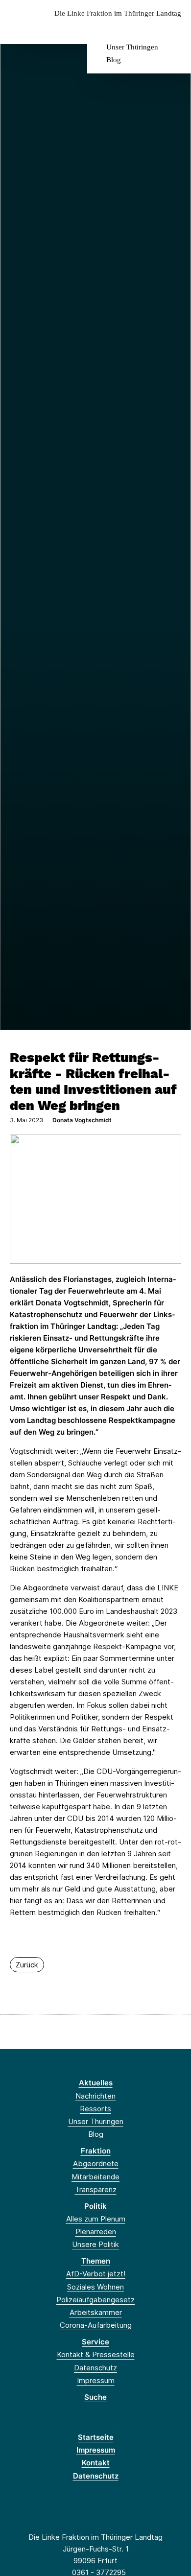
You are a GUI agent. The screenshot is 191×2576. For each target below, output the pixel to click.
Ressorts (95, 2109)
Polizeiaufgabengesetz (95, 2300)
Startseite (96, 2437)
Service (95, 2342)
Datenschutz (95, 2368)
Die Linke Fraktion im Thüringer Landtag (118, 13)
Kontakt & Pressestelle (96, 2354)
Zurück (27, 1965)
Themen (96, 2261)
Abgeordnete (96, 2163)
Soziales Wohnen (95, 2287)
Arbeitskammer (96, 2312)
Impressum (96, 2380)
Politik (95, 2206)
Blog (114, 60)
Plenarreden (96, 2232)
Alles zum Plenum (96, 2219)
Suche (95, 2397)
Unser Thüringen (132, 47)
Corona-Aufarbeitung (96, 2325)
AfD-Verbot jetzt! (96, 2274)
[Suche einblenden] (149, 29)
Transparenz (96, 2189)
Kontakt (96, 2463)
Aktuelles (96, 2083)
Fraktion (96, 2151)
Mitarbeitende (95, 2177)
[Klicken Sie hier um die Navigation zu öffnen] (176, 29)
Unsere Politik (95, 2244)
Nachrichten (95, 2096)
